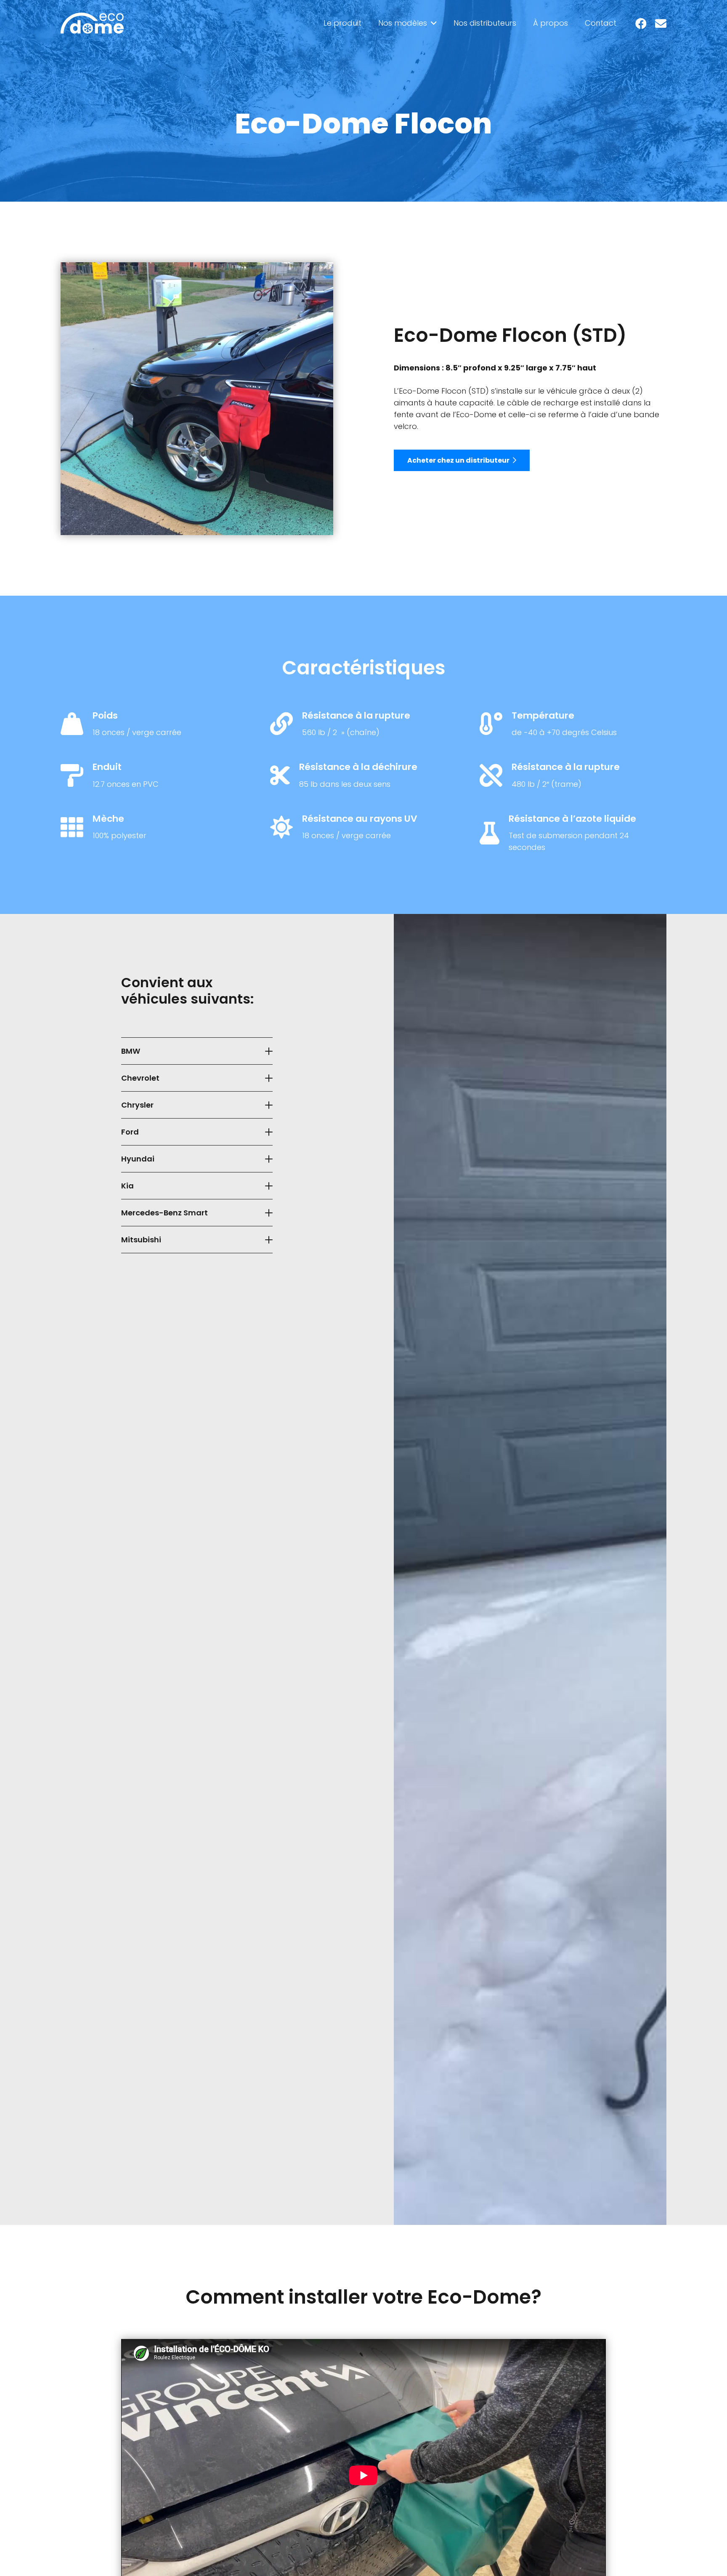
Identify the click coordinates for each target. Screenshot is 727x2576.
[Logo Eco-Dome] (92, 23)
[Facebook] (641, 23)
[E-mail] (661, 23)
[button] (432, 23)
